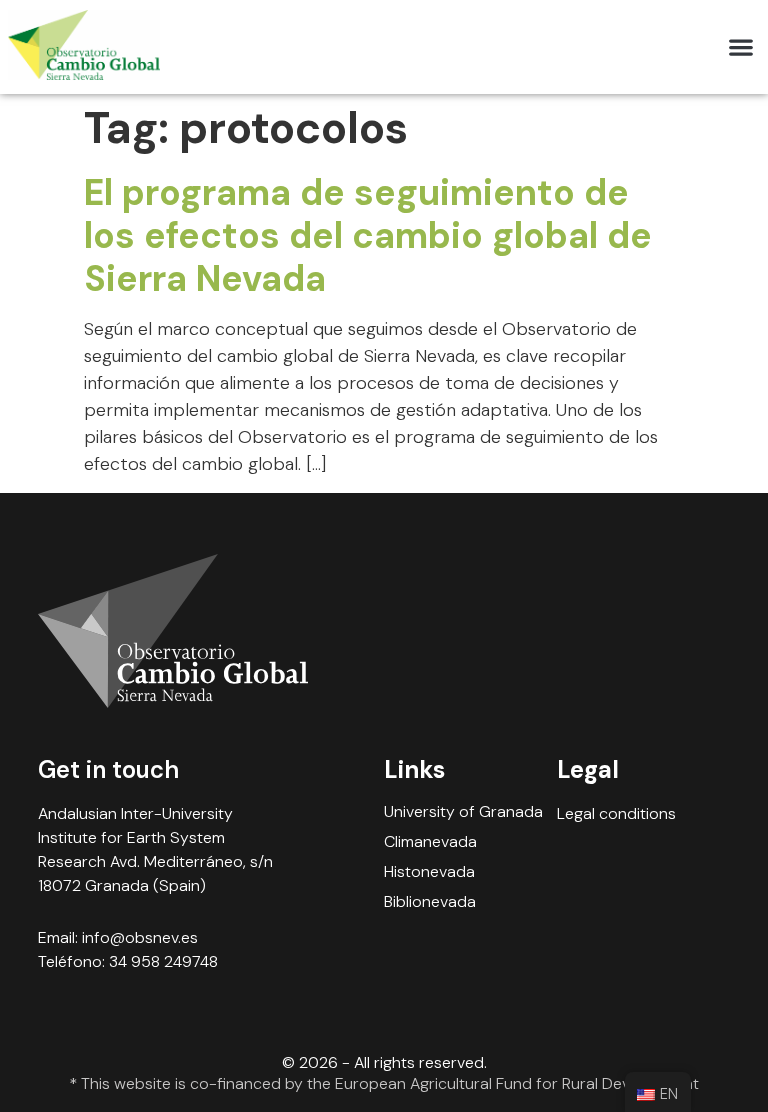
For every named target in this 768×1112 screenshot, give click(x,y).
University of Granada (463, 812)
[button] (740, 47)
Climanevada (430, 842)
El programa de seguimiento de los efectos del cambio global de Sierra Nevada (368, 235)
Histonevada (429, 872)
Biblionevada (430, 902)
